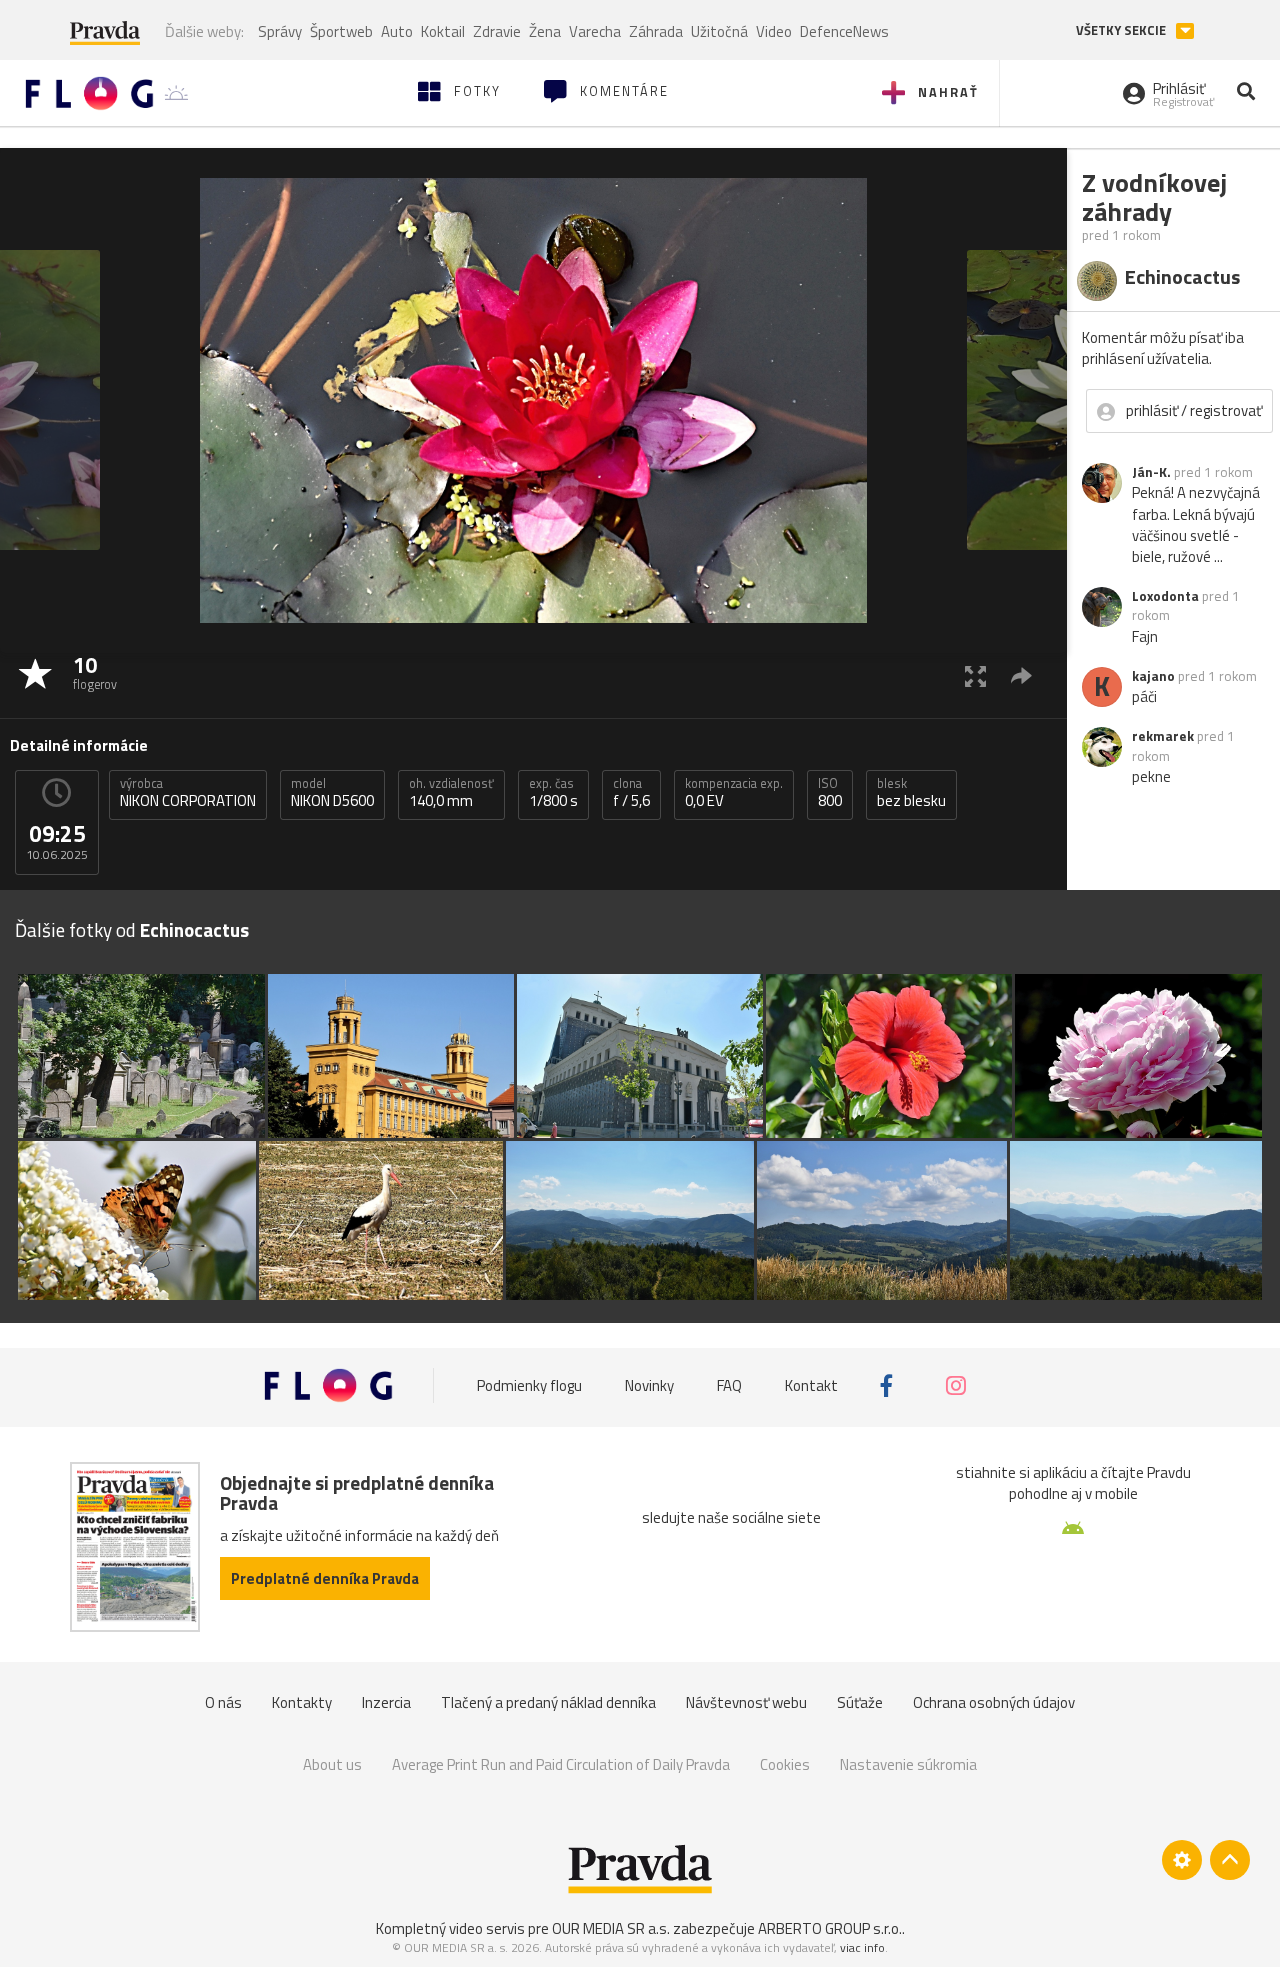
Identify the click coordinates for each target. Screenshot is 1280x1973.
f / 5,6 (631, 793)
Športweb (341, 31)
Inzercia (386, 1702)
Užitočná (719, 31)
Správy (280, 31)
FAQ (729, 1385)
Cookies (785, 1764)
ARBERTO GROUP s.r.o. (830, 1928)
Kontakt (811, 1385)
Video (774, 31)
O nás (223, 1702)
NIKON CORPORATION (188, 793)
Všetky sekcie (1122, 30)
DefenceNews (844, 31)
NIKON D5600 (332, 793)
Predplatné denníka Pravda (325, 1578)
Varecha (595, 31)
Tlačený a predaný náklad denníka (548, 1702)
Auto (397, 31)
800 (830, 793)
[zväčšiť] (975, 675)
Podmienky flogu (529, 1385)
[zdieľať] (1021, 675)
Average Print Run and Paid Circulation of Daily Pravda (561, 1764)
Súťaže (860, 1702)
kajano (1153, 676)
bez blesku (911, 793)
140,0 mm (451, 793)
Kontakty (302, 1702)
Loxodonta (1165, 596)
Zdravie (497, 31)
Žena (545, 31)
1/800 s (553, 793)
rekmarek (1163, 736)
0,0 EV (734, 793)
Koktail (443, 31)
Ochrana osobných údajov (994, 1702)
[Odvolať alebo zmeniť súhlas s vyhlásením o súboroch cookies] (1182, 1860)
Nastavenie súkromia (908, 1764)
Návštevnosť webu (746, 1702)
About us (332, 1764)
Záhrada (656, 31)
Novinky (649, 1385)
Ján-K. (1151, 472)
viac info (862, 1947)
